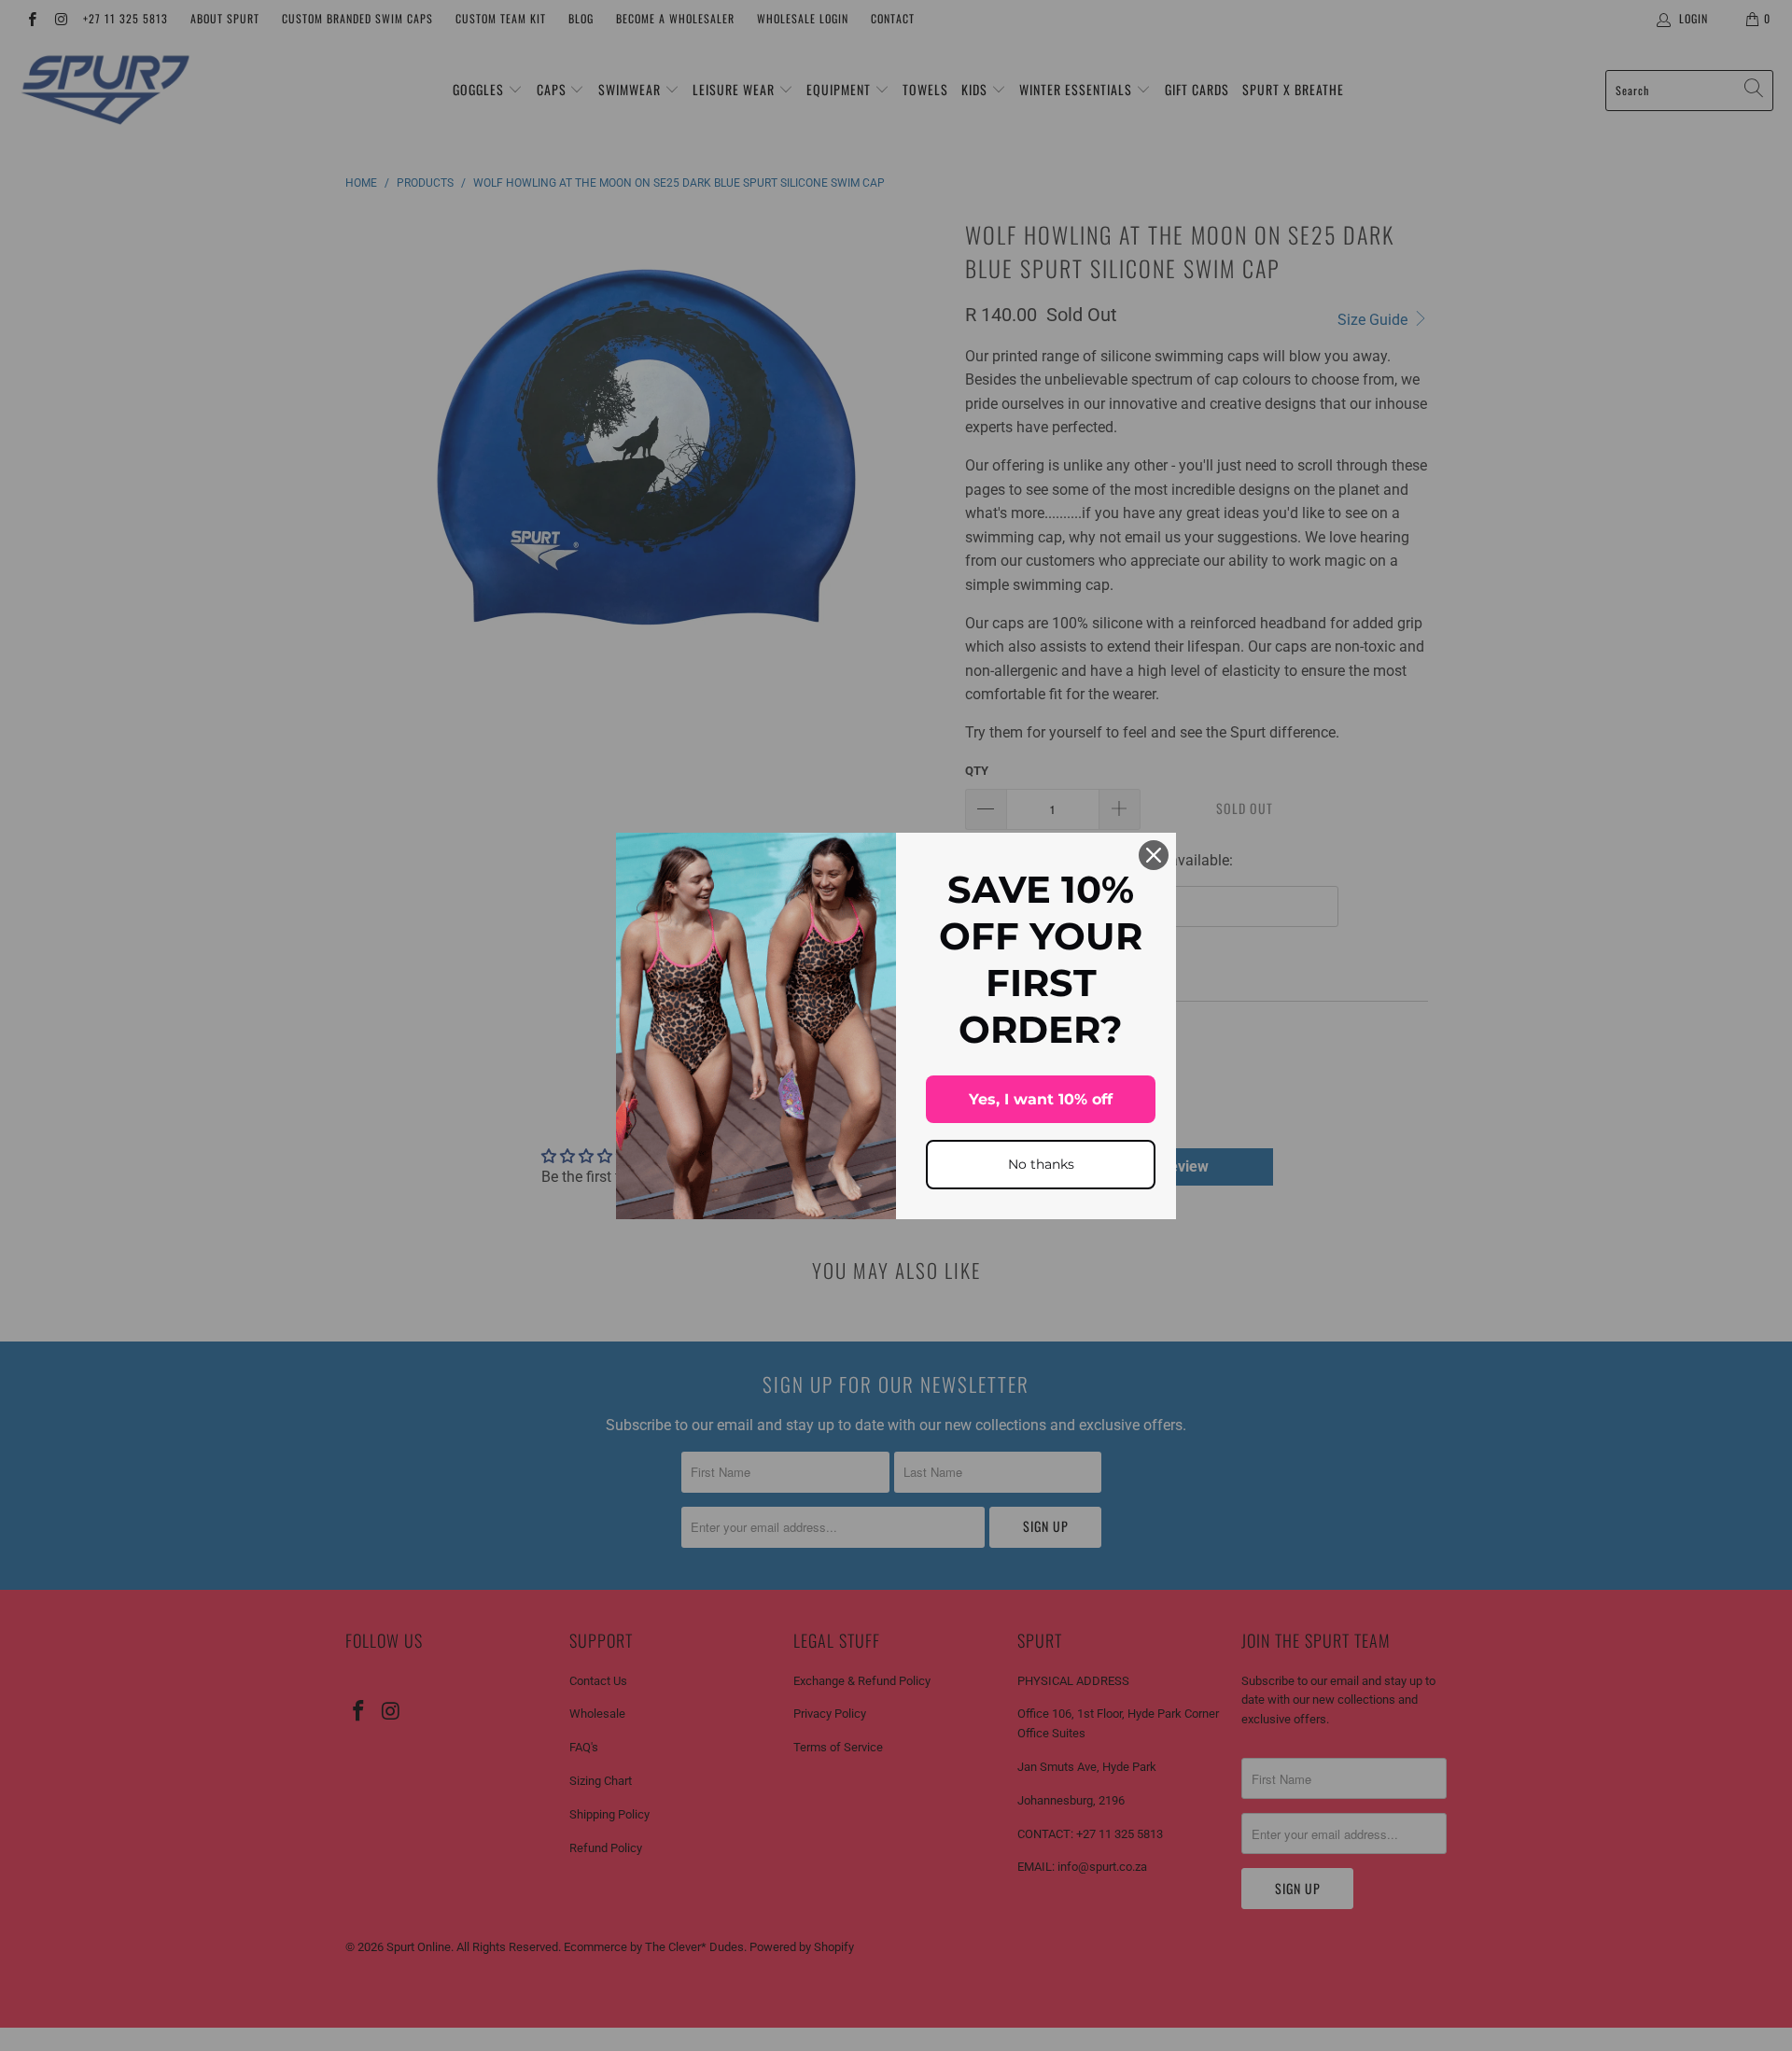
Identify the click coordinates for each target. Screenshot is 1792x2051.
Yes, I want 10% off (1041, 1099)
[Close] (1154, 855)
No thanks (1041, 1164)
